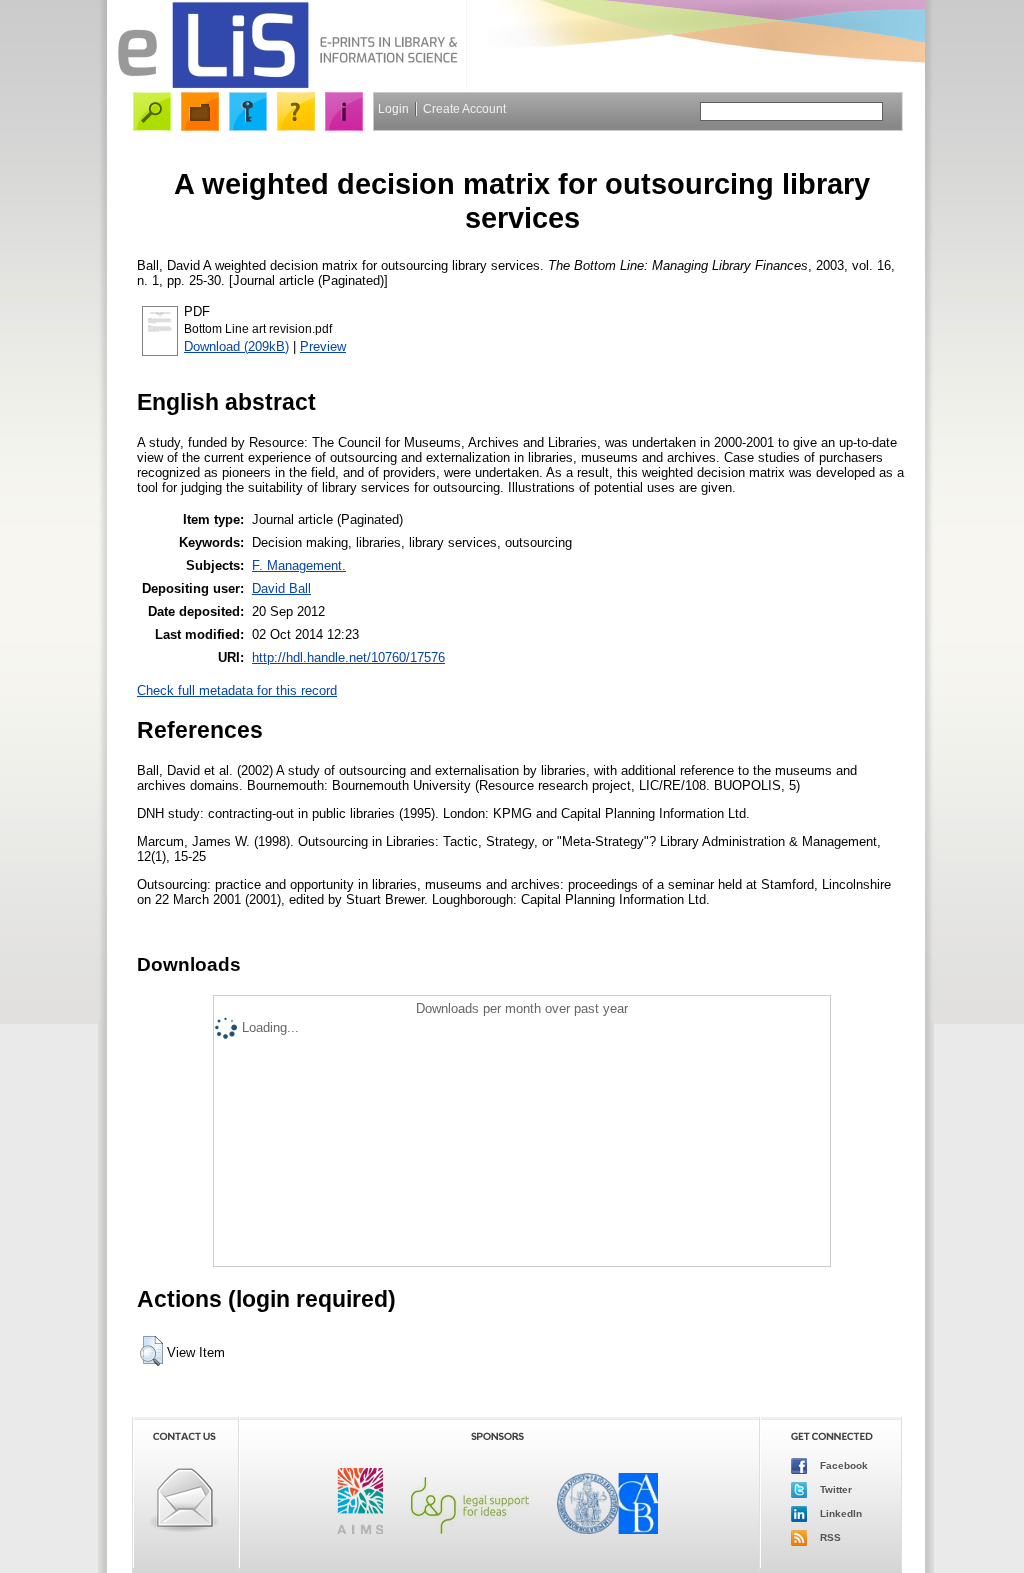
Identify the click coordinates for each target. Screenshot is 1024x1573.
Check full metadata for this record (237, 690)
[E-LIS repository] (287, 84)
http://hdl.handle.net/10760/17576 (348, 657)
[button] (151, 1351)
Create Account (464, 109)
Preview (323, 346)
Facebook (842, 1464)
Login (393, 109)
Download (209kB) (236, 346)
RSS (829, 1536)
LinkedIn (839, 1512)
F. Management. (299, 565)
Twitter (834, 1488)
